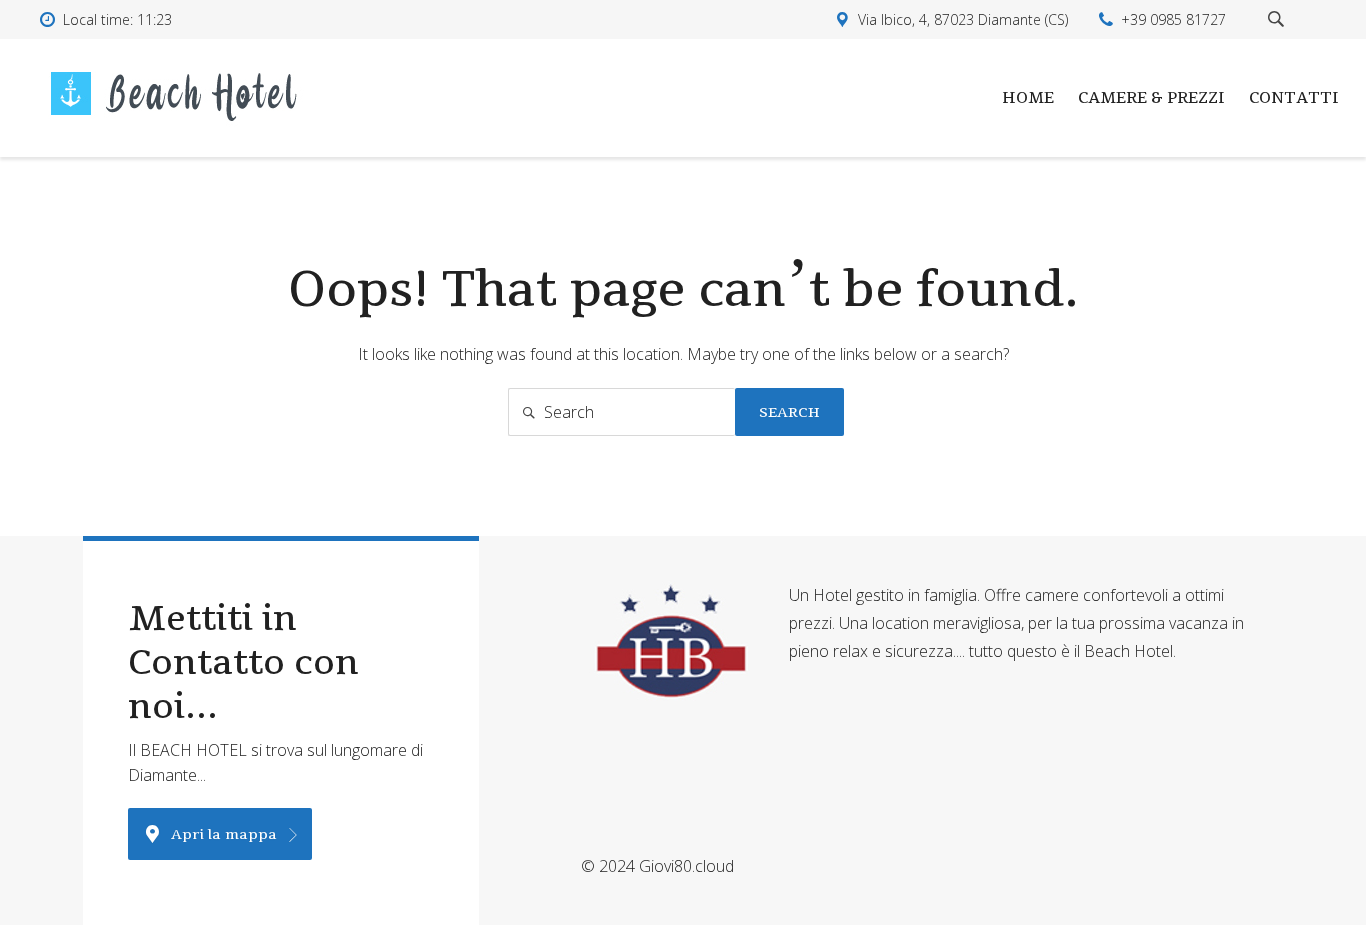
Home (1028, 98)
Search (789, 412)
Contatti (1294, 98)
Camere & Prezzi (1151, 98)
